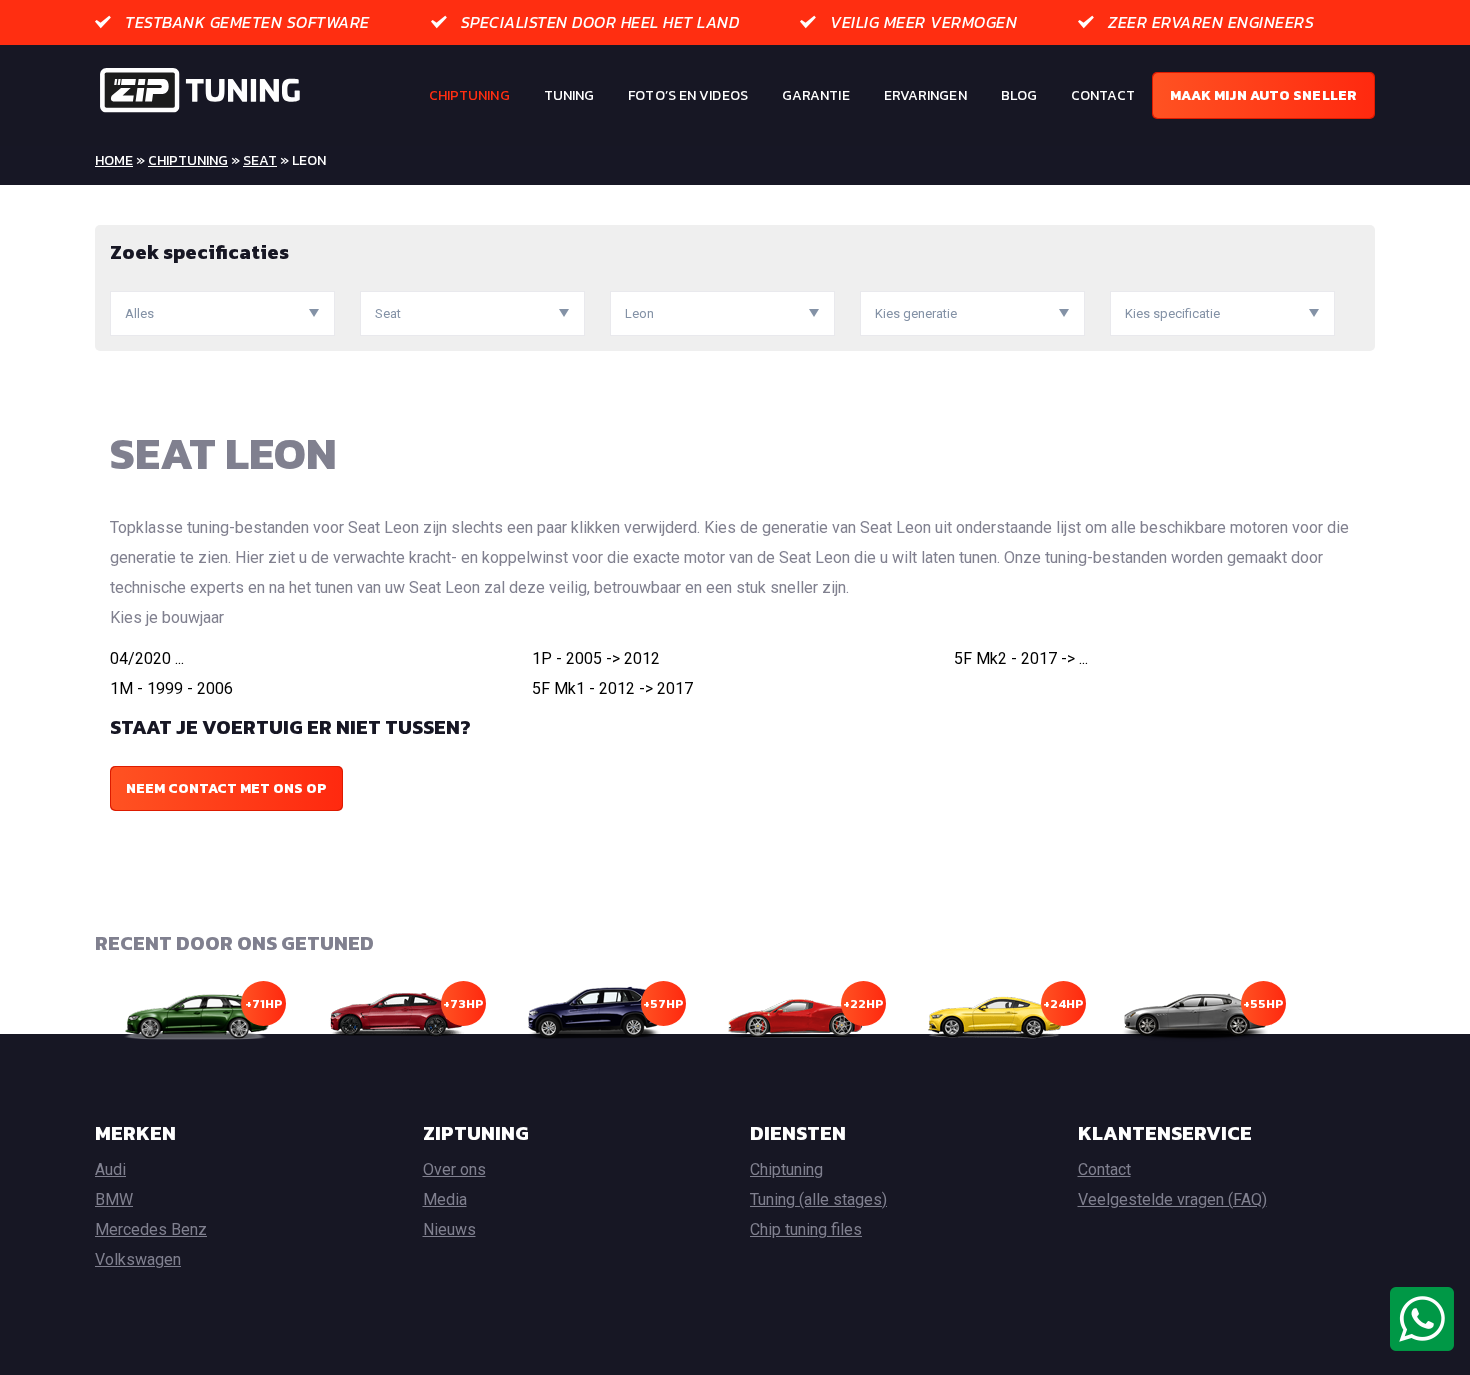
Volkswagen (138, 1259)
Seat (260, 160)
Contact (1103, 95)
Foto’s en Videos (688, 95)
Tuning (569, 95)
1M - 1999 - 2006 (171, 688)
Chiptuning (469, 95)
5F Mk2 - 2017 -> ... (1021, 658)
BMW (114, 1199)
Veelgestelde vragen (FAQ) (1172, 1199)
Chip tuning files (806, 1229)
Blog (1019, 95)
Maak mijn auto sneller (1263, 95)
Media (445, 1199)
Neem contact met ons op (226, 788)
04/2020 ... (147, 658)
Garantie (816, 95)
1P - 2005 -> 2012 (596, 658)
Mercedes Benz (151, 1229)
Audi (110, 1169)
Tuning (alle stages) (818, 1199)
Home (114, 160)
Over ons (454, 1169)
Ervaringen (925, 95)
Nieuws (449, 1229)
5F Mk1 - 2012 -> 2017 (612, 688)
